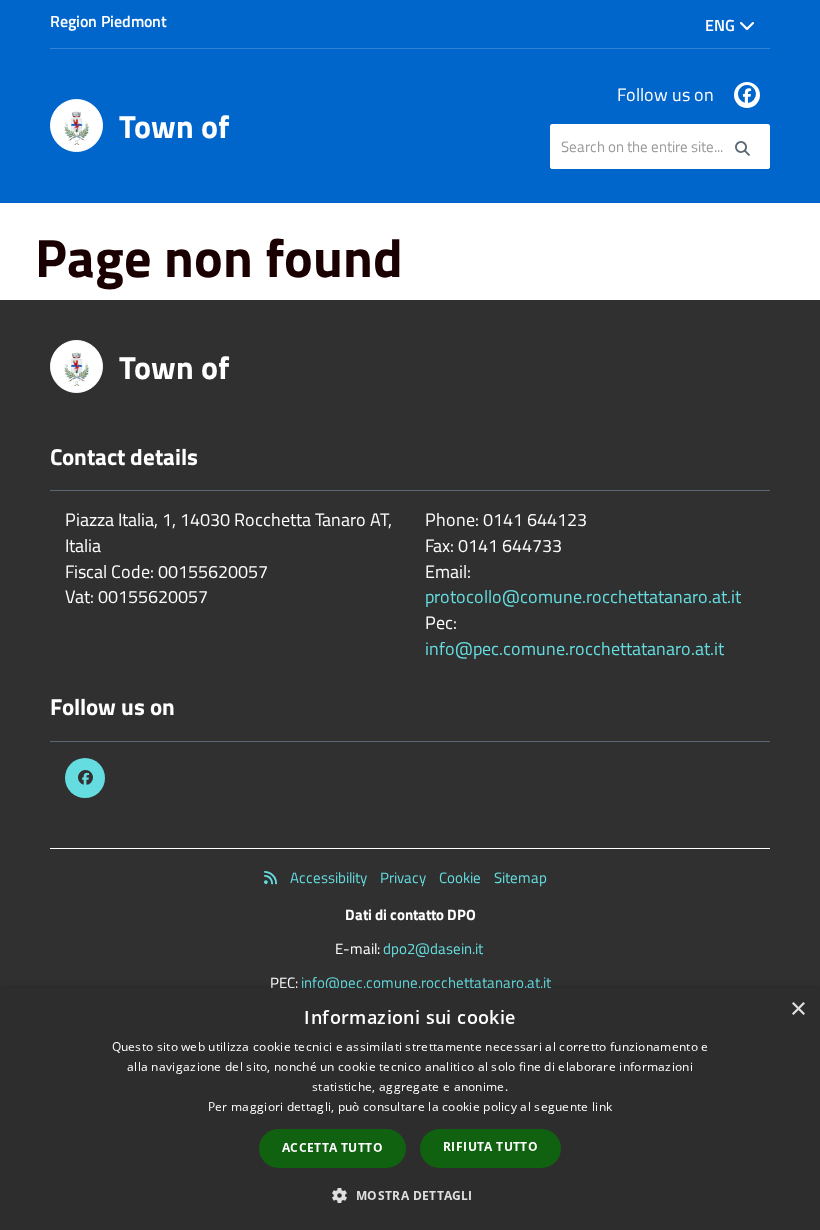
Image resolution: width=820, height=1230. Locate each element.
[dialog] (410, 1109)
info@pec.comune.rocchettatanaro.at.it (574, 648)
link (602, 1106)
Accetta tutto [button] (332, 1147)
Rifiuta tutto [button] (490, 1146)
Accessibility (328, 877)
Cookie (460, 877)
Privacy (403, 877)
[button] (409, 1194)
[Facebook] (747, 95)
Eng (722, 25)
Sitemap (520, 877)
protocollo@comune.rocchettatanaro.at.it (583, 596)
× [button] (797, 1009)
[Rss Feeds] (270, 877)
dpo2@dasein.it (433, 948)
